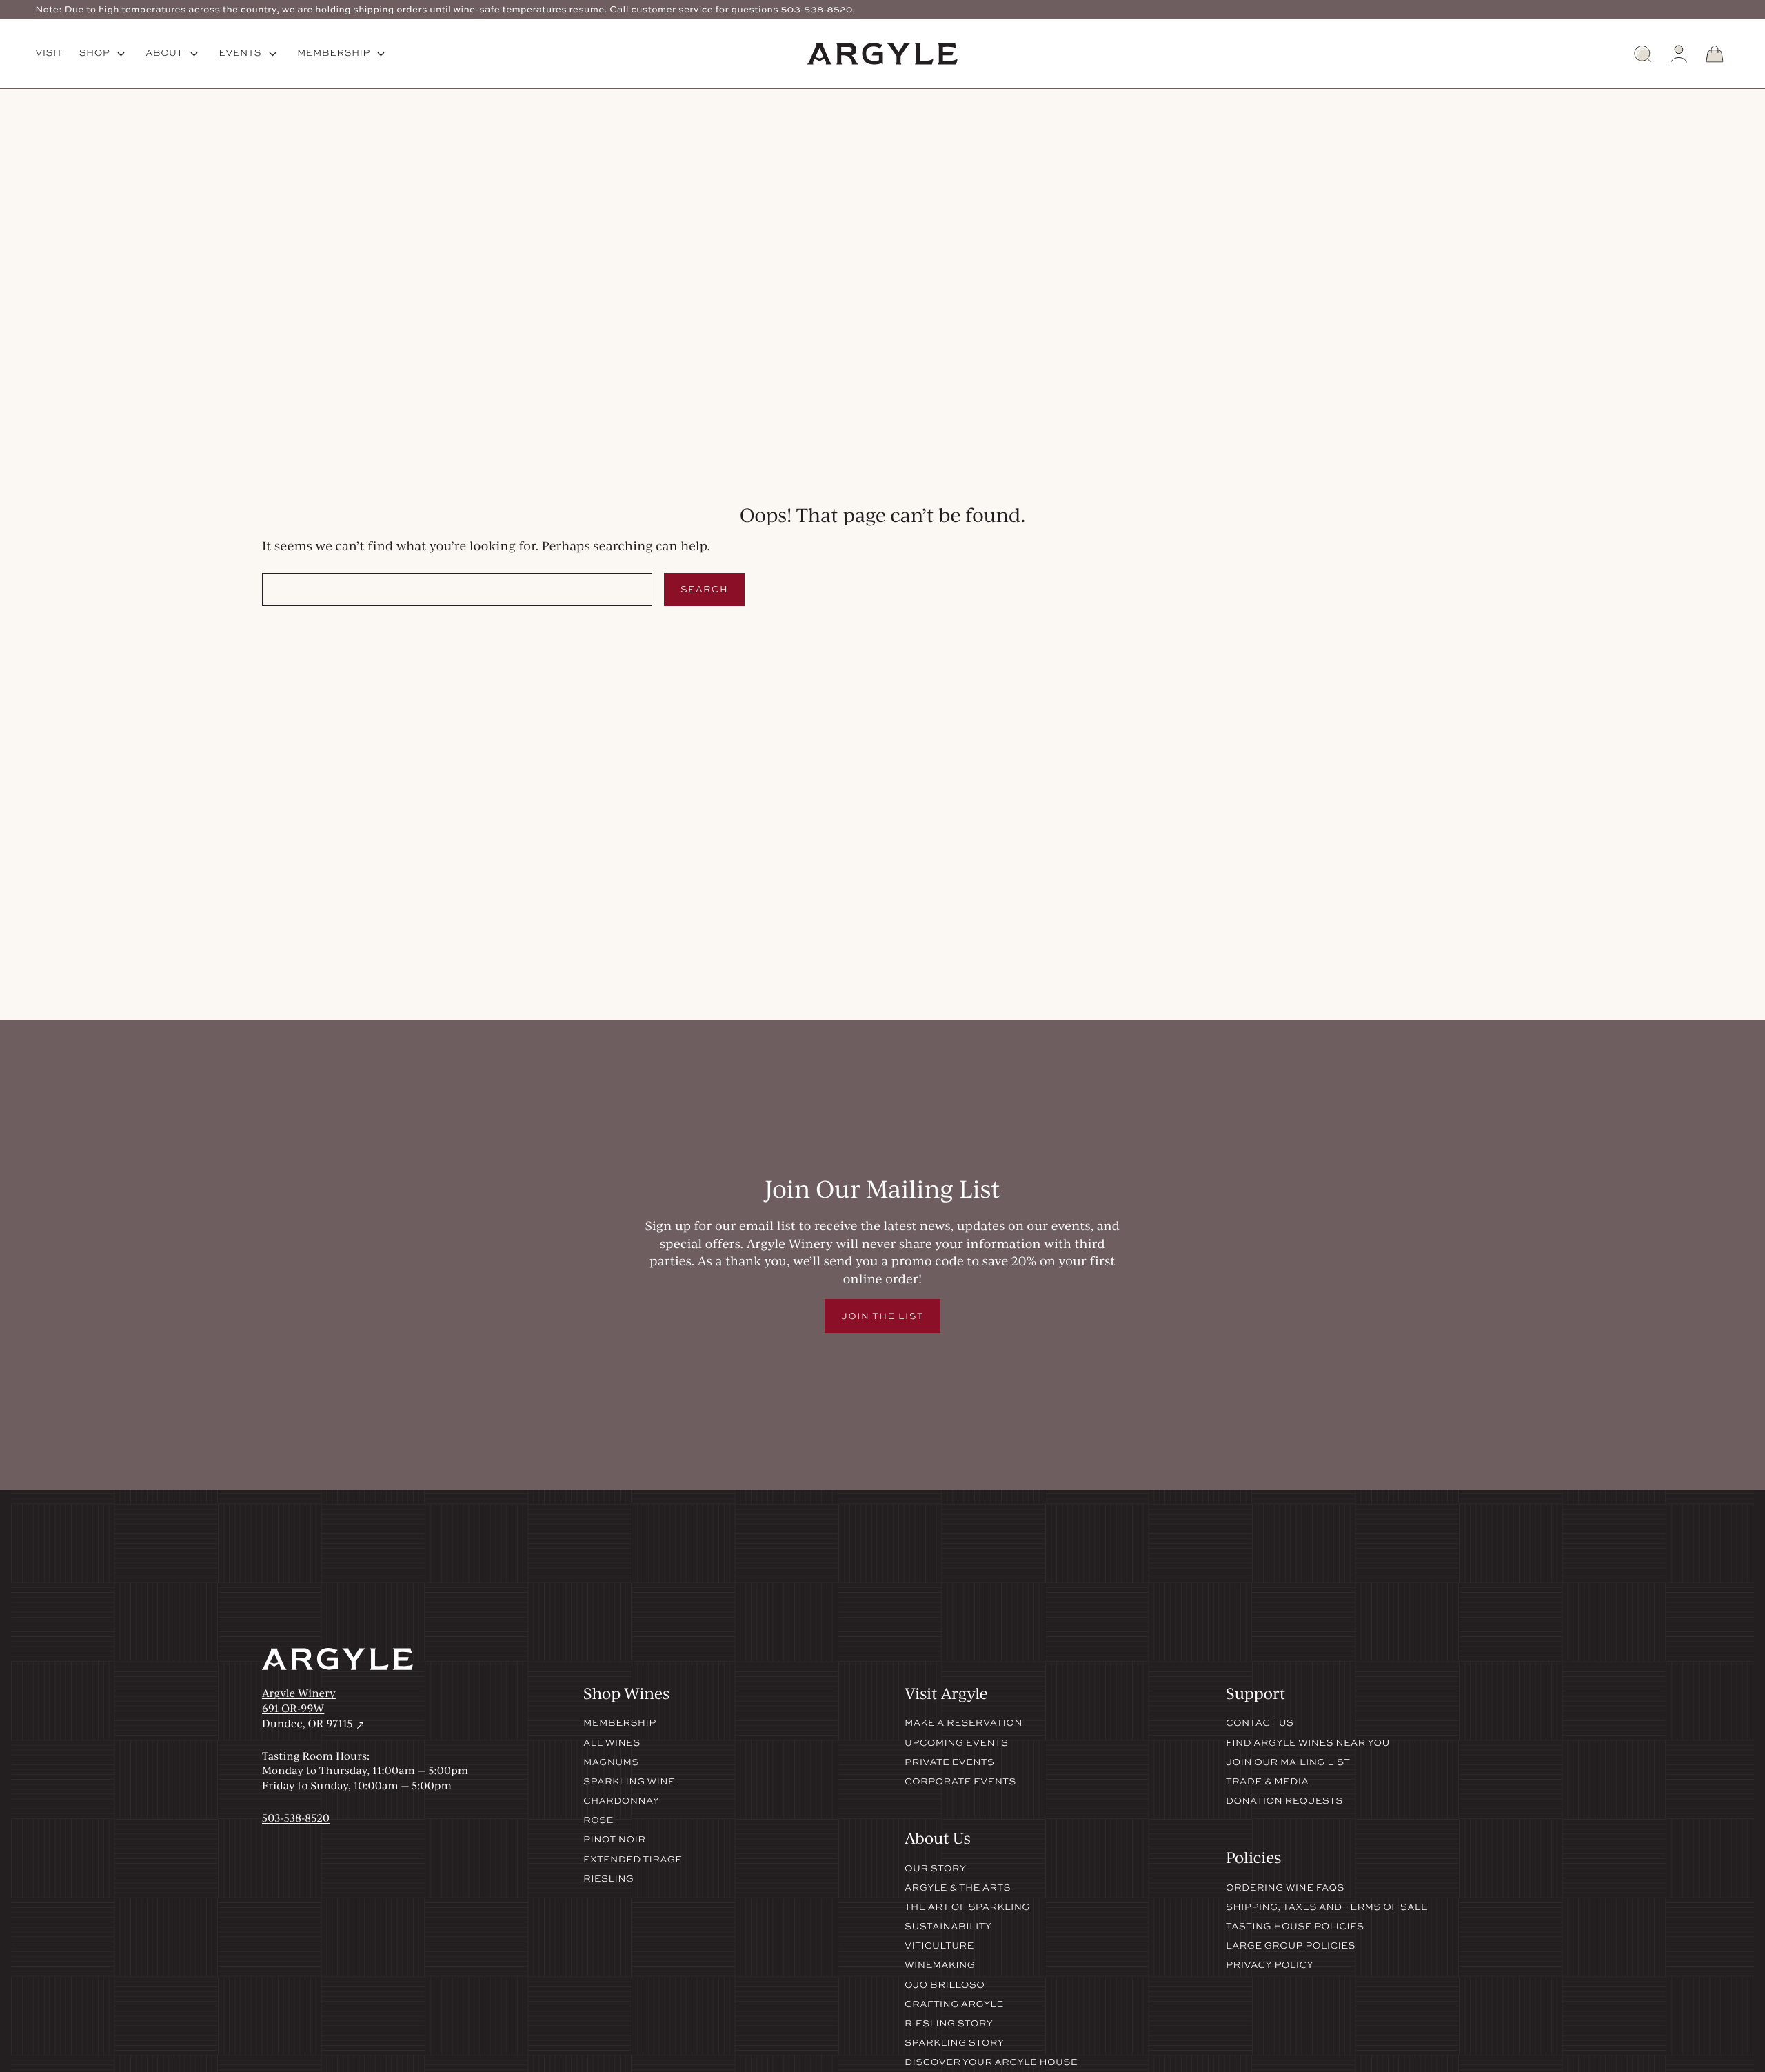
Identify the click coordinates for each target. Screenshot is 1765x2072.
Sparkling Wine (629, 1782)
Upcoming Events (956, 1743)
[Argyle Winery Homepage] (882, 54)
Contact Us (1260, 1723)
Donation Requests (1284, 1801)
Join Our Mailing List (1288, 1762)
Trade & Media (1267, 1782)
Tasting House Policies (1295, 1927)
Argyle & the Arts (958, 1888)
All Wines (612, 1743)
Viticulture (939, 1946)
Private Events (949, 1762)
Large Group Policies (1291, 1946)
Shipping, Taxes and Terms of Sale (1327, 1907)
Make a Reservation (964, 1723)
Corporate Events (960, 1782)
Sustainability (948, 1927)
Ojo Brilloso (945, 1985)
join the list (882, 1316)
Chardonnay (621, 1801)
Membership (620, 1723)
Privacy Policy (1270, 1965)
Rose (598, 1820)
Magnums (611, 1762)
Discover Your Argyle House (991, 2062)
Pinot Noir (614, 1840)
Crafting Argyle (954, 2004)
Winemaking (940, 1965)
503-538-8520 (296, 1818)
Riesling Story (949, 2024)
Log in (1679, 54)
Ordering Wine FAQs (1285, 1888)
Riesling (608, 1879)
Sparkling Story (954, 2043)
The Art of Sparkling (967, 1907)
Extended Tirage (633, 1860)
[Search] (1643, 54)
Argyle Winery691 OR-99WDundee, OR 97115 (314, 1708)
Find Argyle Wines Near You (1308, 1743)
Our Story (935, 1869)
